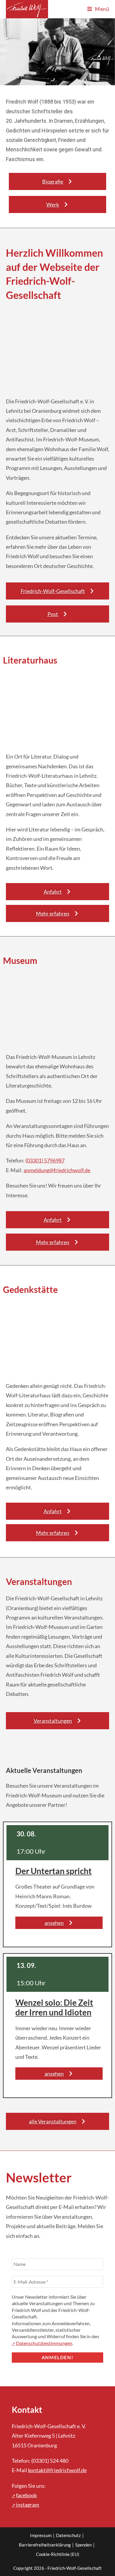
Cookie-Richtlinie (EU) (58, 2554)
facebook (26, 2495)
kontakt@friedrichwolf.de (57, 2470)
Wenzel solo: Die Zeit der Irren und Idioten (54, 2007)
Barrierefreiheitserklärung (45, 2545)
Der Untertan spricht (54, 1871)
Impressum (41, 2535)
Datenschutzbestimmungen (44, 2343)
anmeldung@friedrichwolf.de (57, 1170)
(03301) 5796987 (45, 1160)
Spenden (83, 2545)
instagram (28, 2505)
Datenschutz (68, 2535)
